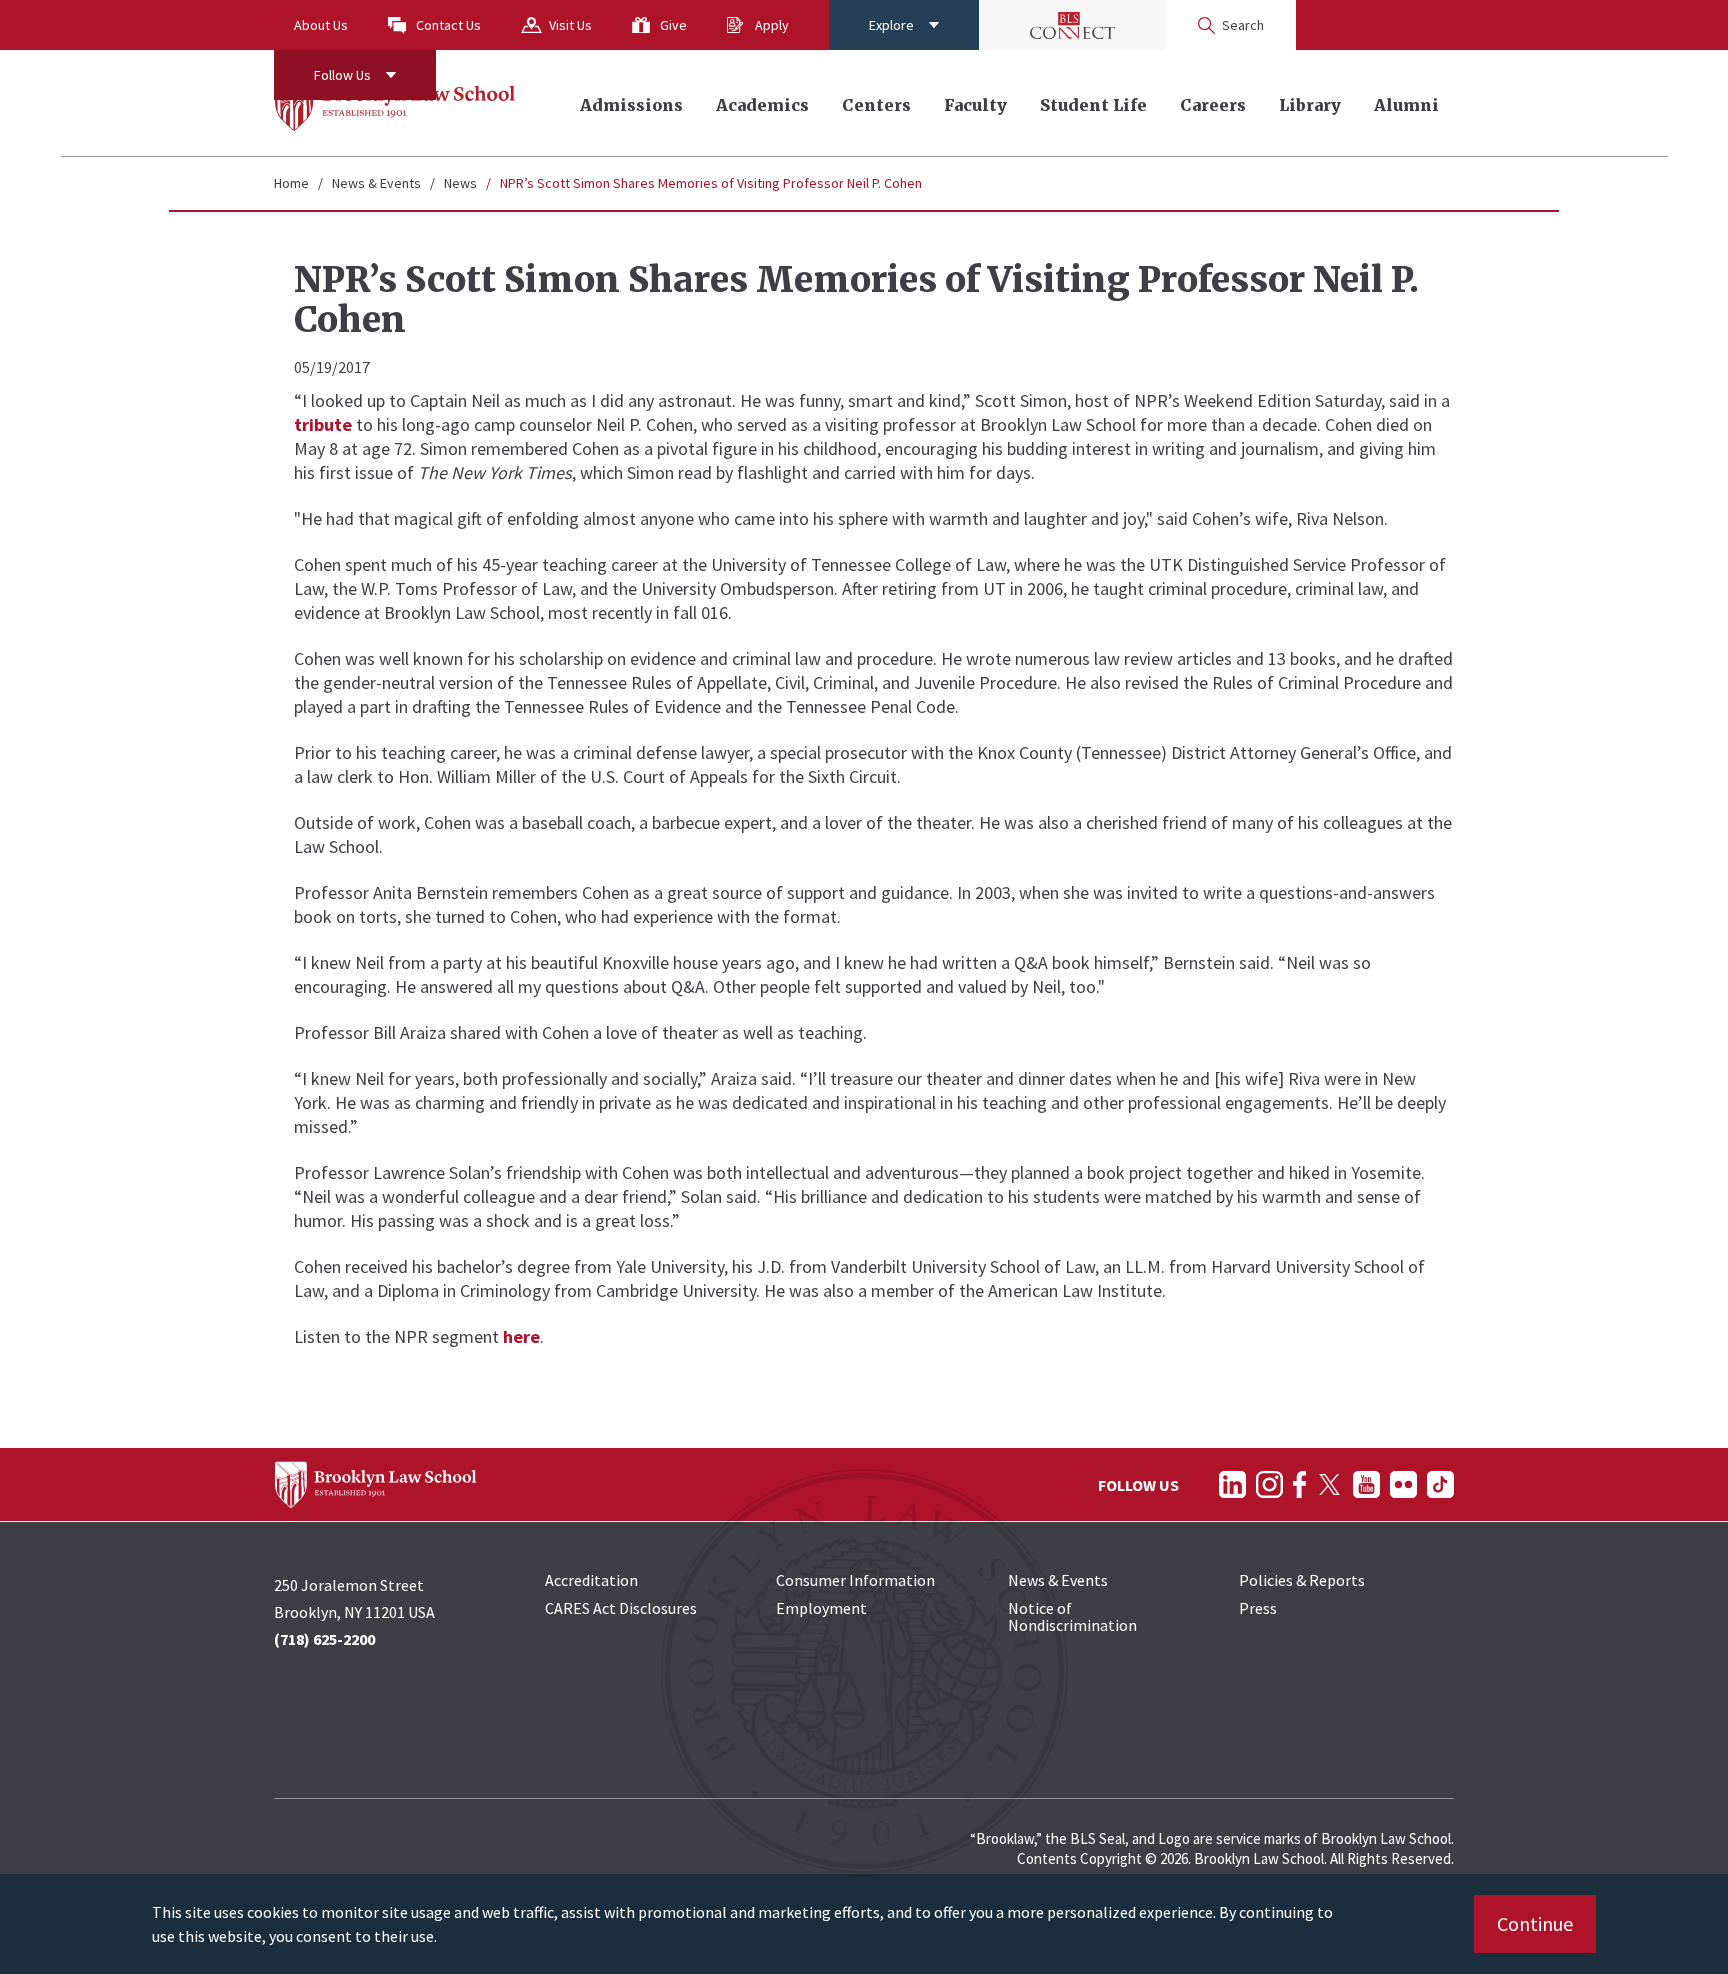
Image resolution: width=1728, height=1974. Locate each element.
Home (291, 183)
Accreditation (591, 1580)
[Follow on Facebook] (1299, 1484)
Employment (821, 1608)
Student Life (1093, 105)
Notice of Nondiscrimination (1072, 1616)
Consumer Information (855, 1580)
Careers (1213, 105)
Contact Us (448, 25)
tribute (323, 424)
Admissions (631, 105)
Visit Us (570, 25)
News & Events (376, 183)
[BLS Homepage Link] (395, 103)
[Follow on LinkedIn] (1232, 1484)
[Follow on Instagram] (1269, 1484)
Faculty (975, 105)
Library (1310, 105)
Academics (762, 105)
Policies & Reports (1302, 1580)
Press (1258, 1608)
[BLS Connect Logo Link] (1072, 25)
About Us (321, 25)
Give (673, 25)
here (521, 1336)
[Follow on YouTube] (1366, 1484)
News (460, 183)
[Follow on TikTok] (1440, 1484)
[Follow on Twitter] (1329, 1484)
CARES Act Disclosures (621, 1608)
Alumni (1406, 105)
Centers (876, 105)
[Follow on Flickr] (1403, 1484)
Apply (772, 25)
